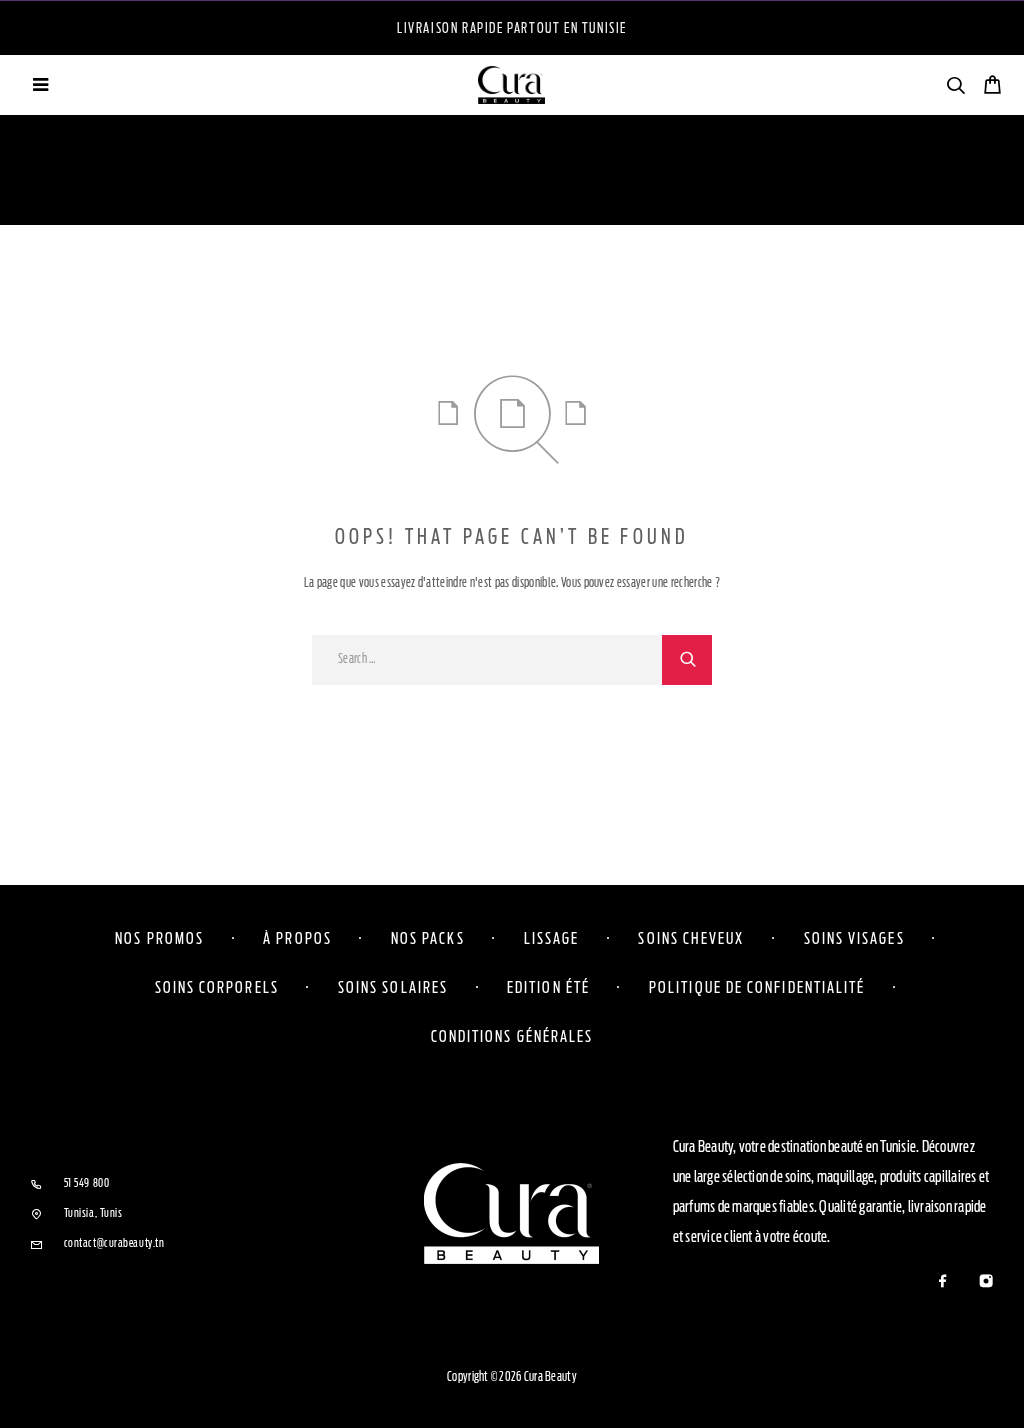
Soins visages (854, 938)
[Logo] (512, 85)
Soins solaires (393, 987)
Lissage (552, 938)
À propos (297, 938)
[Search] (955, 88)
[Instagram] (985, 1282)
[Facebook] (942, 1282)
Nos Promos (159, 938)
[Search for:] (487, 660)
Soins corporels (217, 987)
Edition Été (548, 987)
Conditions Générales (512, 1036)
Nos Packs (428, 938)
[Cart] (992, 87)
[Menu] (40, 85)
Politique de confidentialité (757, 987)
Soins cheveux (691, 938)
